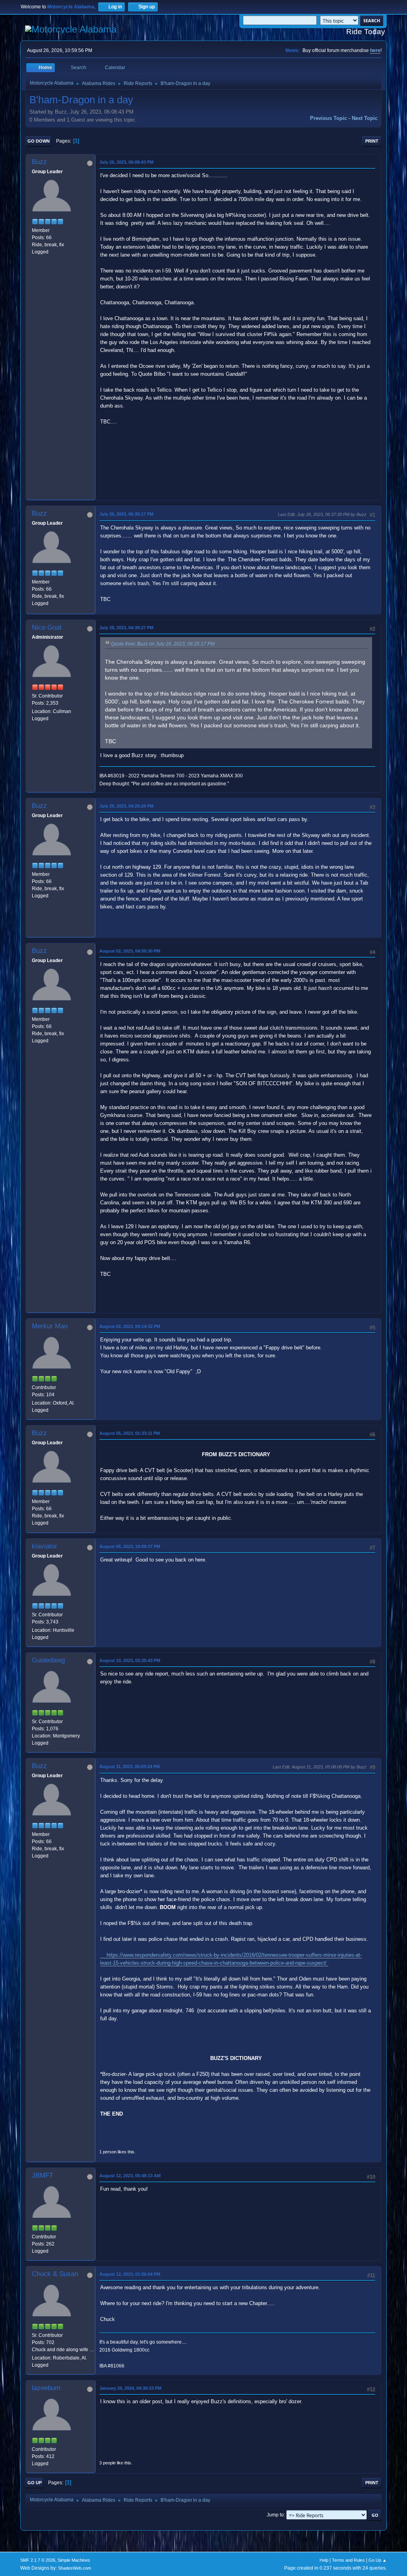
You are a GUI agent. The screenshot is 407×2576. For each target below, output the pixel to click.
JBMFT (43, 2175)
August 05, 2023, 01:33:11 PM (130, 1433)
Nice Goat (47, 627)
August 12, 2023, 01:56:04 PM (130, 2274)
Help (324, 2560)
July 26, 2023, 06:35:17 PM (126, 514)
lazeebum (46, 2388)
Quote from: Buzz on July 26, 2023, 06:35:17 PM (163, 644)
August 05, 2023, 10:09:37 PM (130, 1546)
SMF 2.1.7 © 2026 (38, 2560)
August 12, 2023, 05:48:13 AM (130, 2176)
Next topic (365, 118)
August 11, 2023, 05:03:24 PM (130, 1766)
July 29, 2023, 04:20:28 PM (126, 806)
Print (372, 141)
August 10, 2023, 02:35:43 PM (130, 1660)
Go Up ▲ (378, 2560)
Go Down (39, 141)
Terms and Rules (348, 2560)
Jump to (275, 2515)
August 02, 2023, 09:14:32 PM (130, 1326)
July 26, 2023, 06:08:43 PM (126, 162)
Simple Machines (74, 2560)
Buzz (39, 162)
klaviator (45, 1546)
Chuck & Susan (55, 2274)
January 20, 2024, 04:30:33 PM (130, 2388)
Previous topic (329, 118)
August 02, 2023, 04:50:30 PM (130, 951)
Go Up (35, 2483)
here (375, 50)
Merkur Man (50, 1326)
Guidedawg (48, 1660)
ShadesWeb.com (75, 2568)
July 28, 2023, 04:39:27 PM (126, 628)
